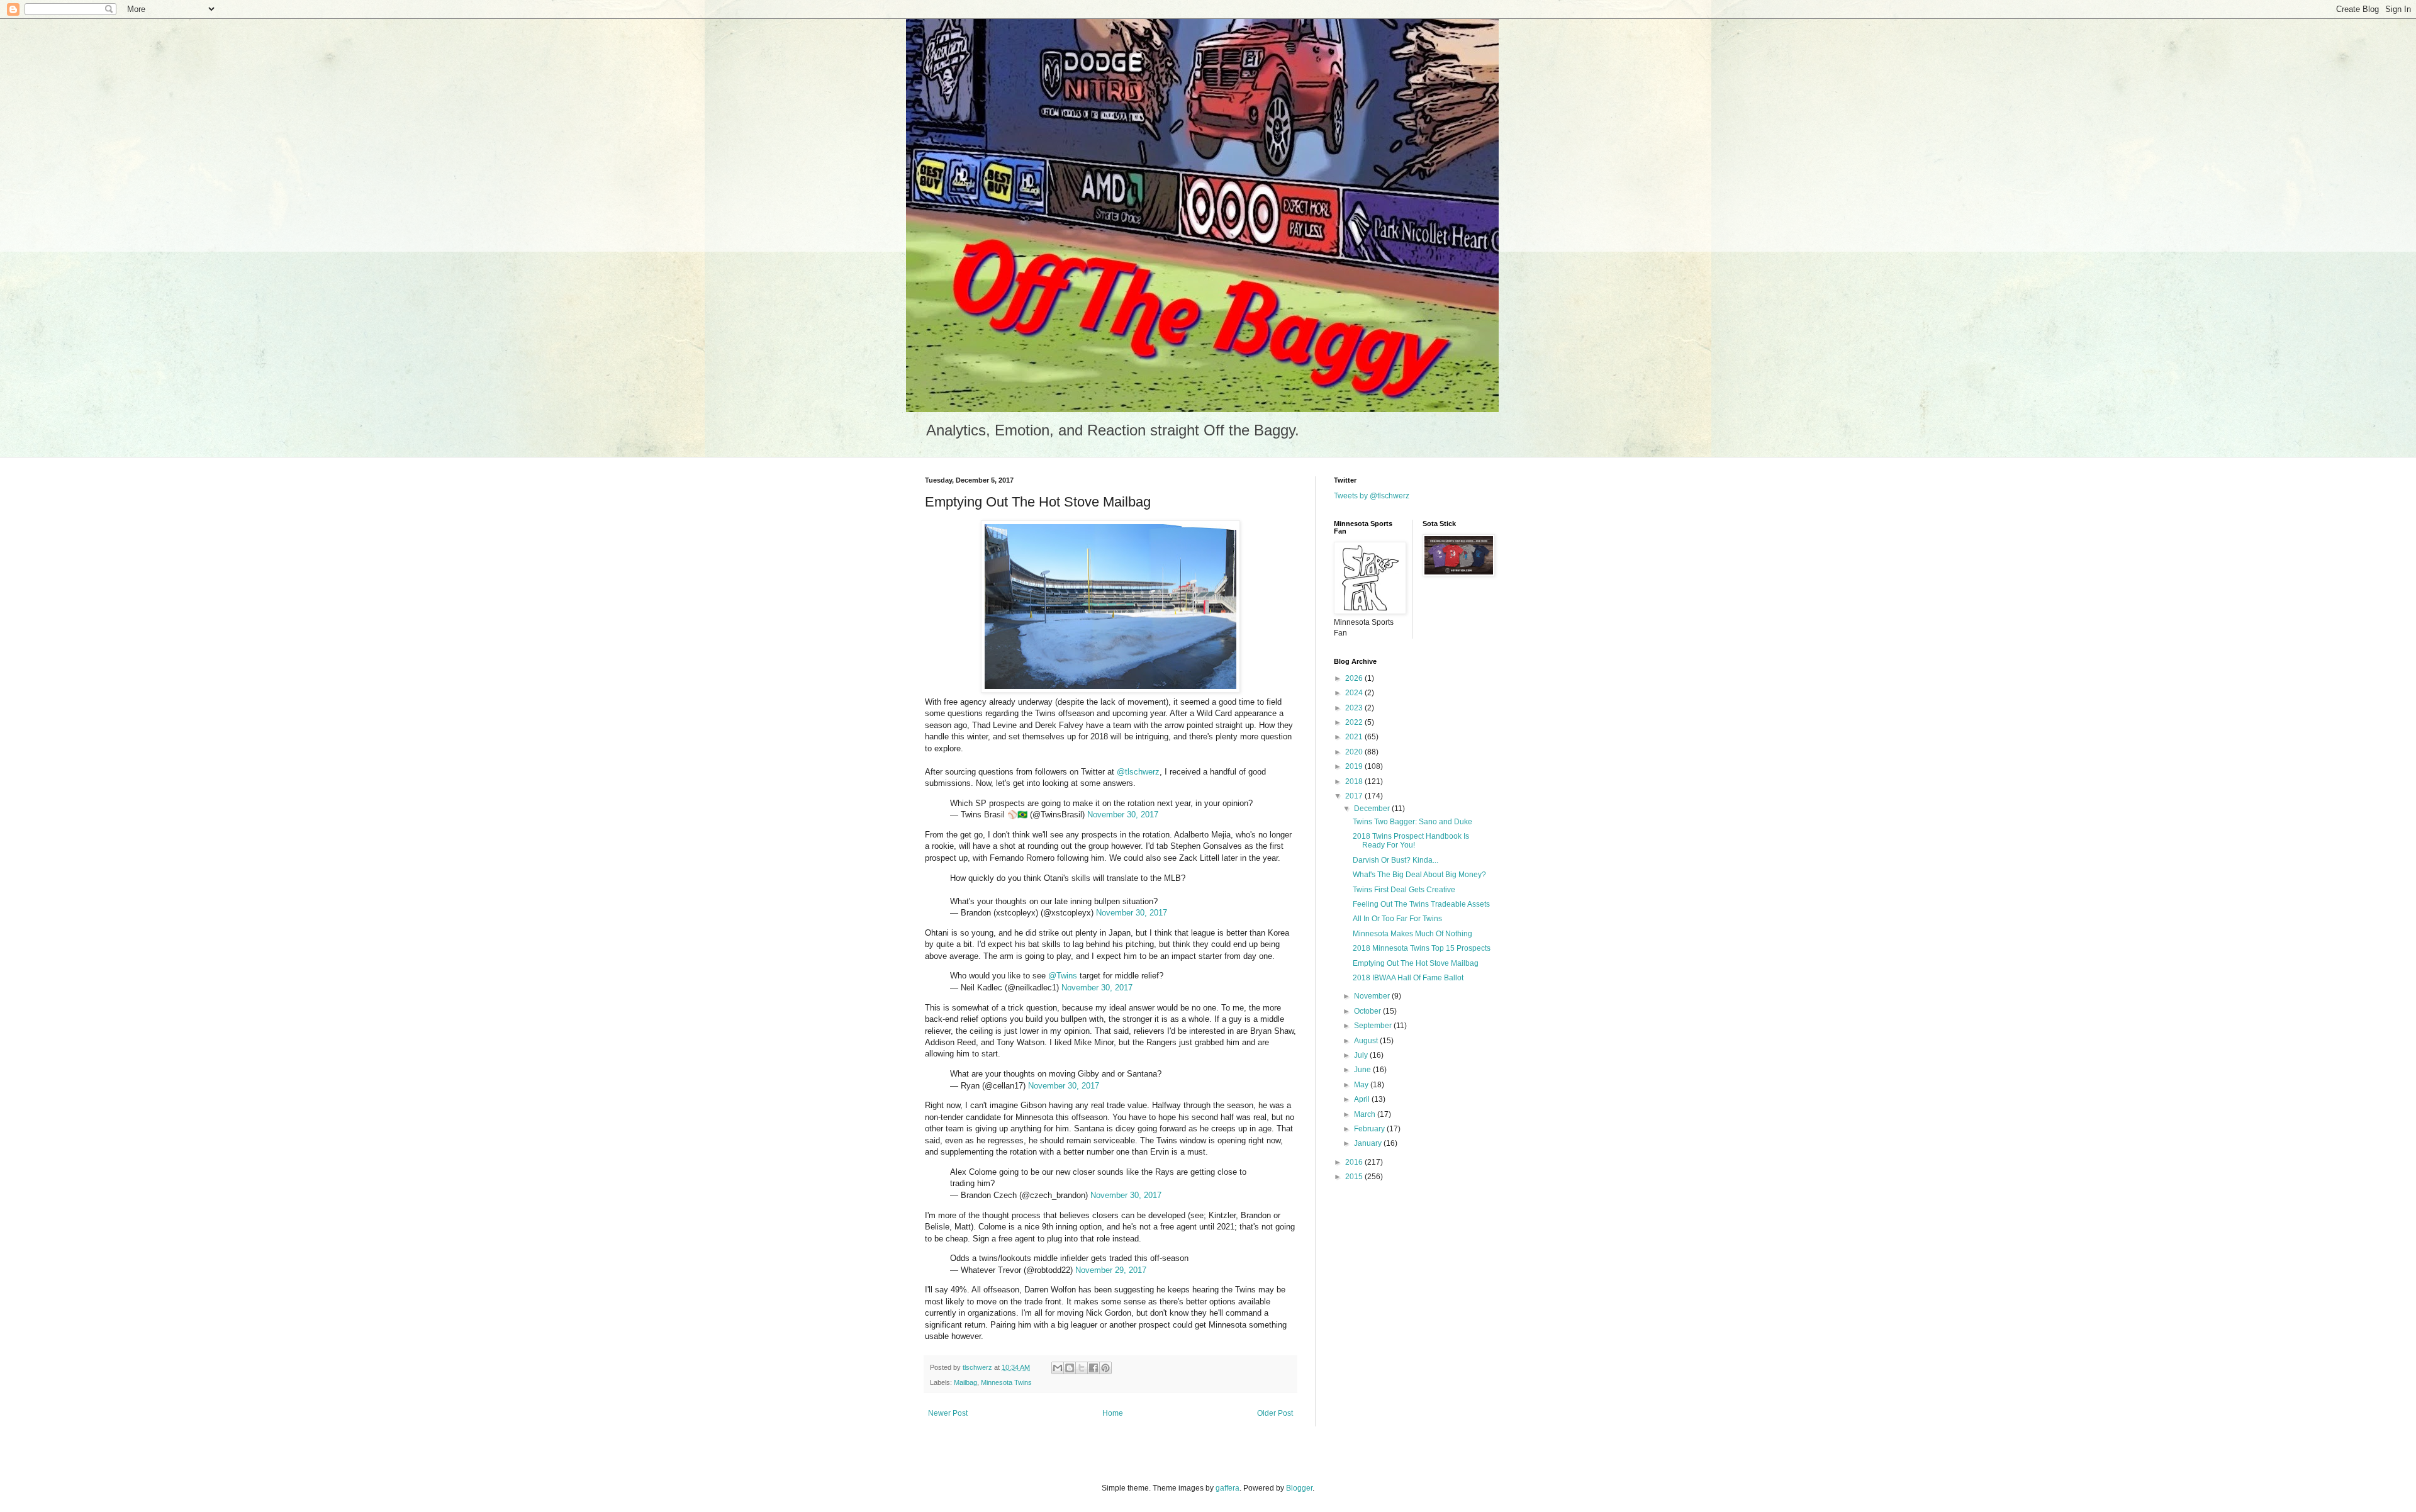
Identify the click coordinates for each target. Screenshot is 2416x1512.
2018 (1355, 781)
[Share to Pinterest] (1105, 1368)
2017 (1355, 796)
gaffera (1228, 1488)
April (1363, 1099)
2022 (1355, 722)
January (1369, 1143)
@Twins (1063, 976)
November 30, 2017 (1123, 815)
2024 (1355, 693)
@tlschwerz (1138, 772)
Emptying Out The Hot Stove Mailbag (1416, 963)
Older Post (1275, 1413)
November (1373, 996)
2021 (1355, 737)
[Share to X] (1082, 1368)
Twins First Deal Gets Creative (1404, 890)
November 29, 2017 (1111, 1270)
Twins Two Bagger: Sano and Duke (1412, 822)
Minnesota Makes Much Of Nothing (1412, 934)
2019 (1355, 766)
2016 (1355, 1162)
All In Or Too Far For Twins (1397, 919)
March (1366, 1114)
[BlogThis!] (1070, 1368)
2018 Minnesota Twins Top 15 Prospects (1422, 948)
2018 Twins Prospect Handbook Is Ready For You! (1411, 841)
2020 (1355, 752)
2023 (1355, 708)
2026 (1355, 678)
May (1362, 1085)
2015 (1355, 1177)
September (1374, 1026)
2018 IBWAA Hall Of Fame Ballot (1408, 978)
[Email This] (1058, 1368)
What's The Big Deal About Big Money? (1419, 875)
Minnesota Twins (1006, 1382)
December (1373, 809)
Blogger (1299, 1488)
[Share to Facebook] (1093, 1368)
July (1362, 1055)
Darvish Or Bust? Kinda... (1395, 860)
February (1370, 1129)
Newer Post (948, 1413)
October (1368, 1011)
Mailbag (965, 1382)
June (1363, 1070)
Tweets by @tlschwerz (1372, 496)
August (1367, 1041)
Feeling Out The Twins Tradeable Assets (1421, 904)
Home (1113, 1413)
